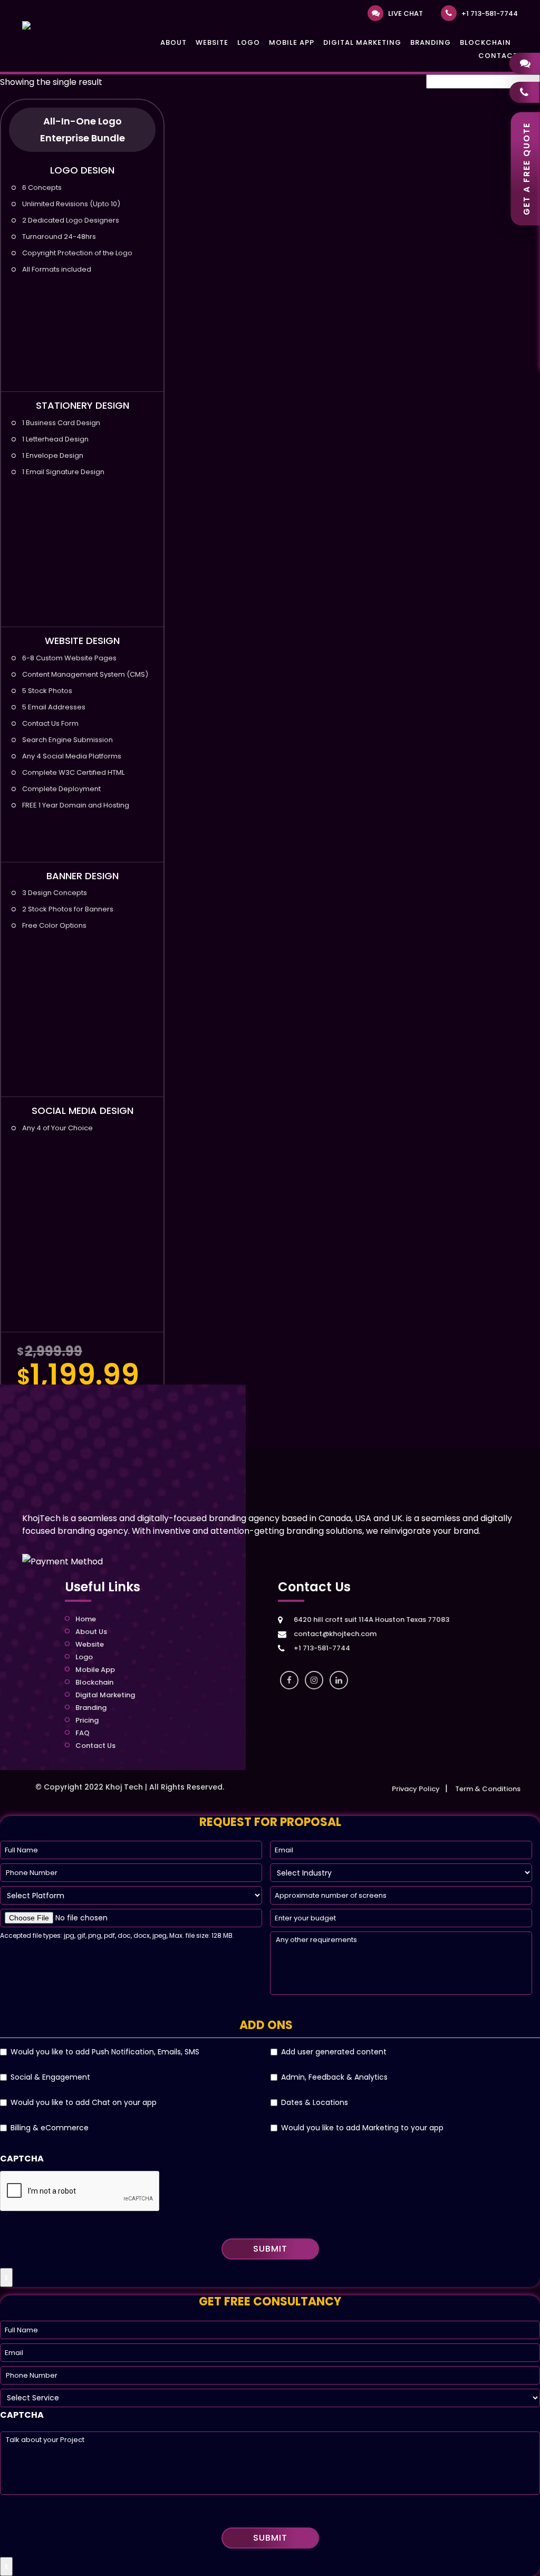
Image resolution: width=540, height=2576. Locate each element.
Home (86, 1619)
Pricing (87, 1720)
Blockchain (485, 42)
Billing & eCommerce (50, 2128)
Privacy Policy (416, 1789)
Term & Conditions (488, 1789)
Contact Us (95, 1746)
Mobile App (292, 42)
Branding (431, 42)
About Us (91, 1632)
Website (212, 42)
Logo (249, 42)
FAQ (83, 1733)
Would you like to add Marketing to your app (362, 2128)
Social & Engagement (50, 2077)
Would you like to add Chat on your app (84, 2102)
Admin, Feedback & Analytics (334, 2077)
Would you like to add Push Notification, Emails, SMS (105, 2052)
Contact (498, 56)
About (173, 42)
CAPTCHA (22, 2159)
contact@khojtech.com (335, 1634)
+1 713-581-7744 (490, 13)
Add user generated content (334, 2052)
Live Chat (406, 13)
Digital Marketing (362, 42)
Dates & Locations (315, 2102)
